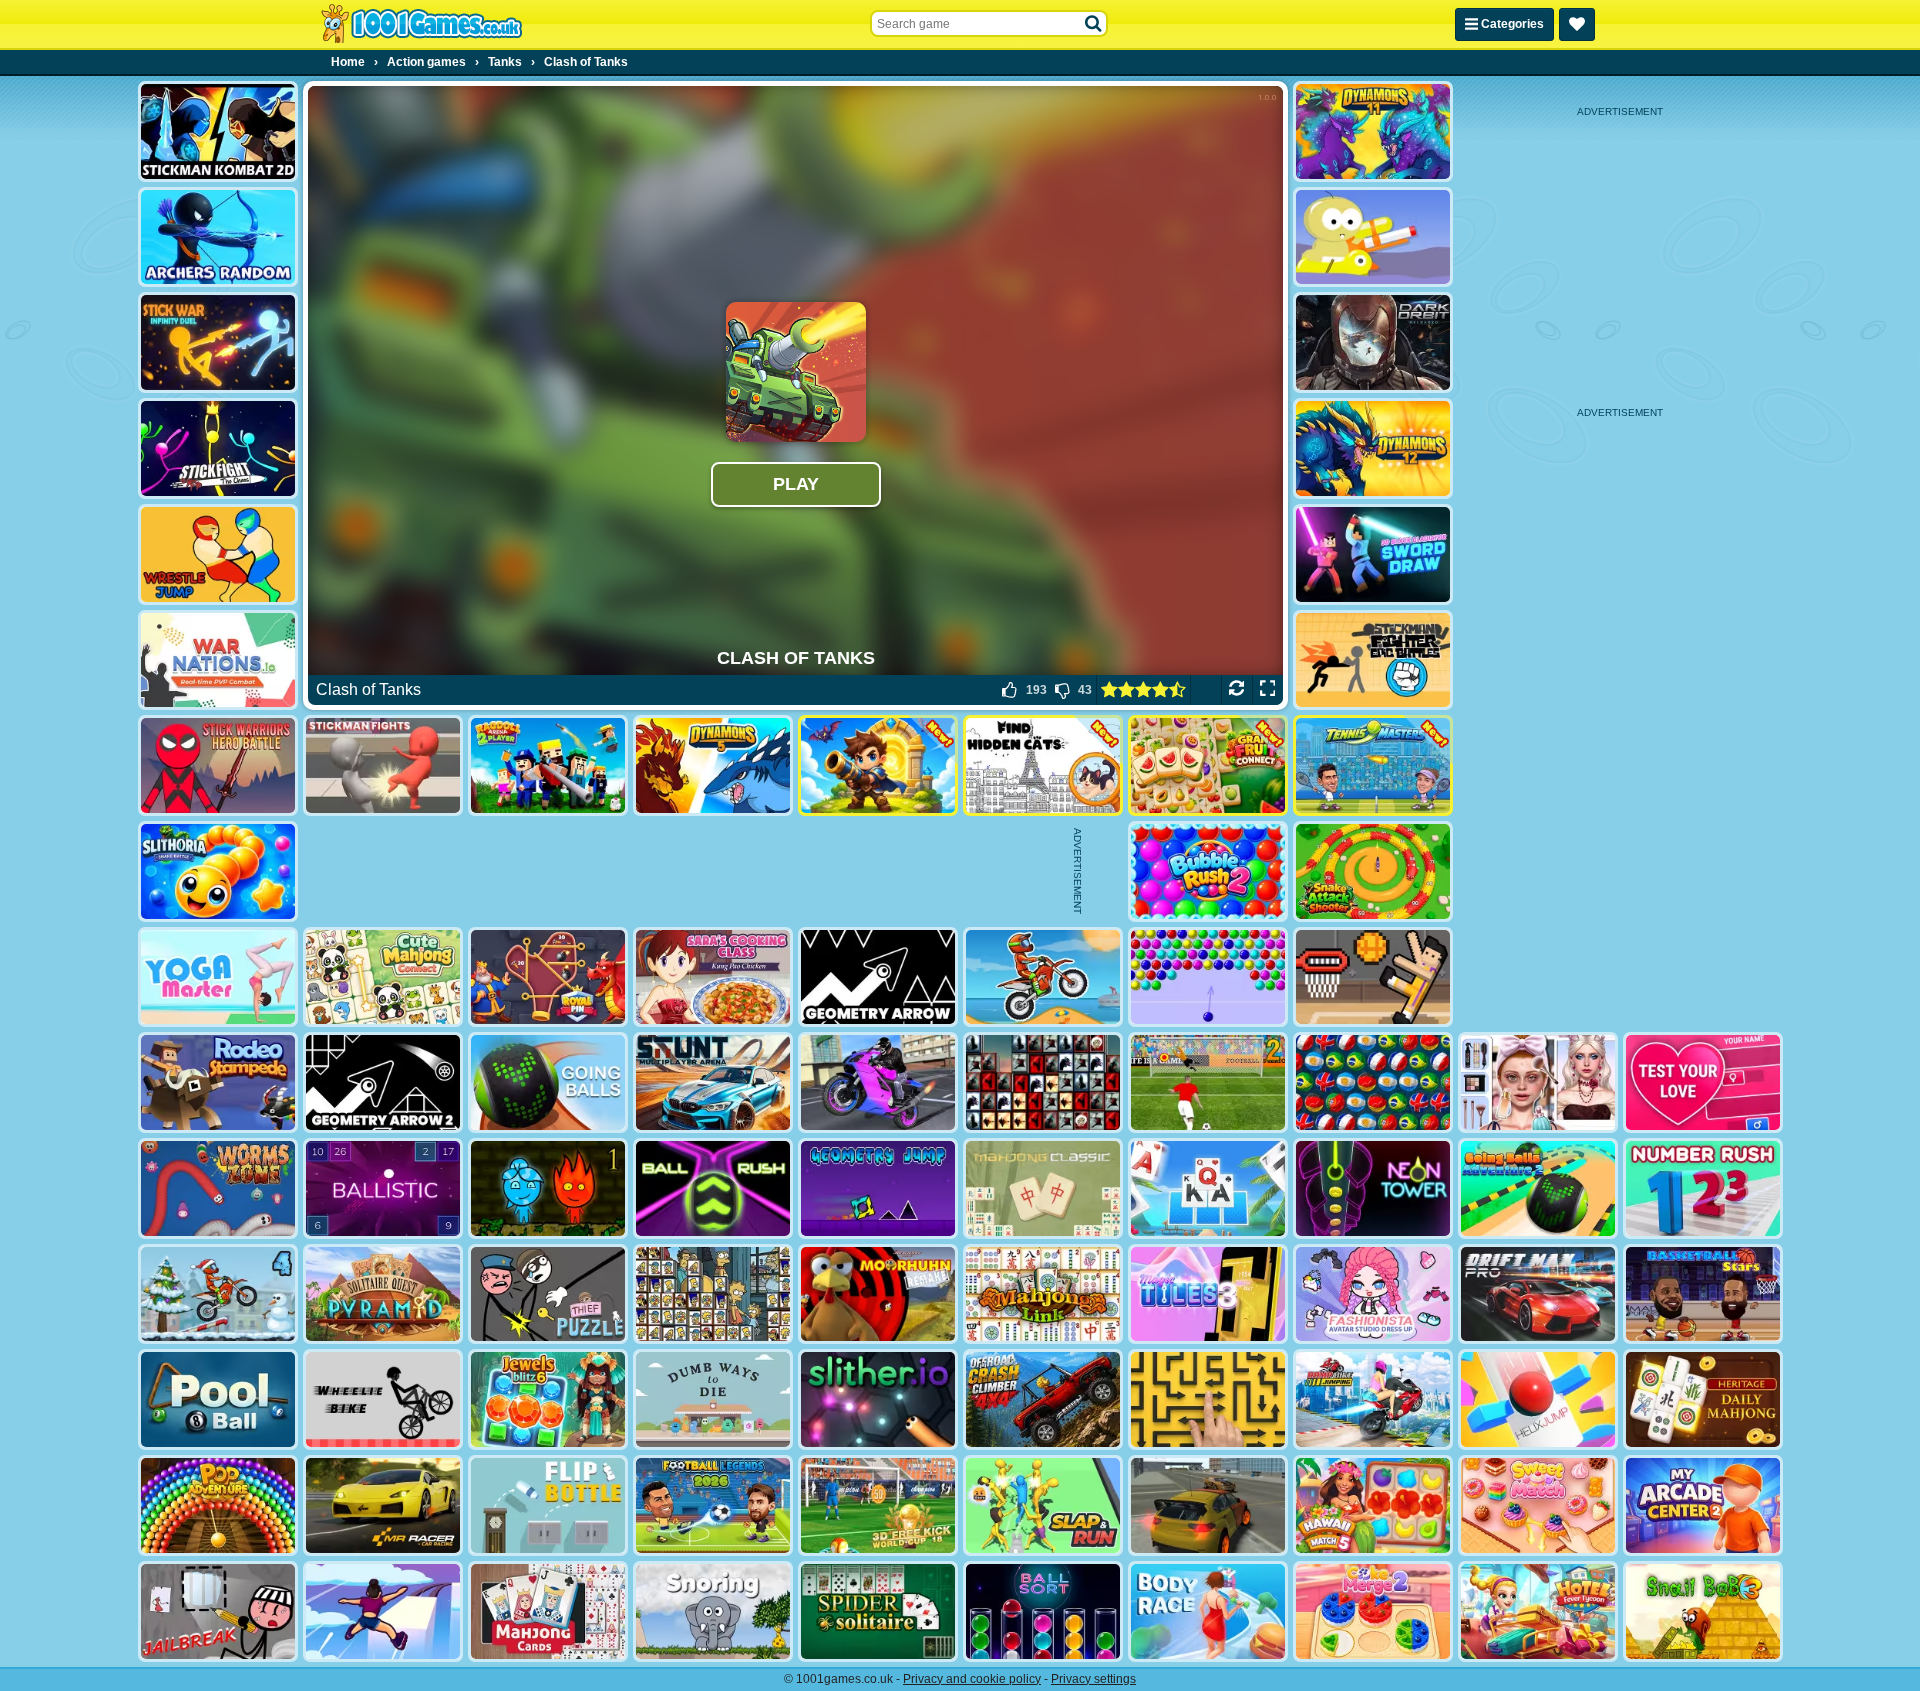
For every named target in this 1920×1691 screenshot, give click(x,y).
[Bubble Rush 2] (1208, 871)
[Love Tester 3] (1703, 1082)
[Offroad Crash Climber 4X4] (1043, 1399)
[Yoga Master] (218, 977)
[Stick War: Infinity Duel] (218, 342)
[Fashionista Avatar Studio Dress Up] (1373, 1294)
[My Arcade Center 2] (1703, 1505)
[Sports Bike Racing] (878, 1082)
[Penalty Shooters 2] (1208, 1082)
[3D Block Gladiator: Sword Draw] (1373, 554)
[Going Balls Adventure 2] (1538, 1188)
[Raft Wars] (1373, 237)
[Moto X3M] (1043, 977)
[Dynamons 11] (1373, 131)
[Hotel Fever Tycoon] (1538, 1611)
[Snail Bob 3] (1703, 1611)
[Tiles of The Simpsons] (713, 1294)
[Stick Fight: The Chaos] (218, 448)
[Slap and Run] (1043, 1505)
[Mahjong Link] (1043, 1294)
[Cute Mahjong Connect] (383, 977)
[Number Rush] (1703, 1188)
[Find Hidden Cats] (1043, 765)
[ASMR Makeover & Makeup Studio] (1538, 1082)
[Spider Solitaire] (878, 1611)
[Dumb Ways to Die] (713, 1399)
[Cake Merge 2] (1373, 1611)
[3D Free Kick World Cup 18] (878, 1505)
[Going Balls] (548, 1082)
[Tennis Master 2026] (1373, 765)
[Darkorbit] (1373, 342)
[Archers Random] (218, 237)
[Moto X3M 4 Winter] (218, 1294)
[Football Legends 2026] (713, 1505)
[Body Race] (1208, 1611)
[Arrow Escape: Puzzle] (1208, 1399)
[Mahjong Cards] (548, 1611)
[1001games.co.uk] (421, 24)
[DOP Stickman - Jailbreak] (218, 1611)
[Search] (1094, 24)
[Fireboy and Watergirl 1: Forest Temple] (548, 1188)
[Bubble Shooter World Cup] (1373, 1082)
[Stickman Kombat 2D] (218, 131)
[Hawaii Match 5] (1373, 1505)
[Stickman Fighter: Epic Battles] (1373, 660)
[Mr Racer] (383, 1505)
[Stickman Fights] (383, 765)
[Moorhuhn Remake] (878, 1294)
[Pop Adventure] (218, 1505)
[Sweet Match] (1538, 1505)
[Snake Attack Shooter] (1373, 871)
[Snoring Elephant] (713, 1611)
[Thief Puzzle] (548, 1294)
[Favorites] (1577, 24)
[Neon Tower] (1373, 1188)
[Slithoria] (218, 871)
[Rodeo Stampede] (218, 1082)
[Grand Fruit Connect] (1208, 765)
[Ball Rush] (713, 1188)
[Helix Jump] (1538, 1399)
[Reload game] (1236, 690)
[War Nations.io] (218, 660)
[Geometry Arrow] (878, 977)
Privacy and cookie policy (972, 1679)
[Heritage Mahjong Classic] (1703, 1399)
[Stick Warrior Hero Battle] (218, 765)
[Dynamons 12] (1373, 448)
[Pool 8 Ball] (218, 1399)
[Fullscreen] (1267, 690)
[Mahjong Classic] (1043, 1188)
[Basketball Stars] (1703, 1294)
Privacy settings (1093, 1679)
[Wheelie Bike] (383, 1399)
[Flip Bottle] (548, 1505)
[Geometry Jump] (878, 1188)
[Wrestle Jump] (218, 554)
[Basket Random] (1373, 977)
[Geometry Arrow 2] (383, 1082)
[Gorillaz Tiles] (1043, 1082)
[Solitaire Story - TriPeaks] (1208, 1188)
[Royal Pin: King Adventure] (548, 977)
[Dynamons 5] (713, 765)
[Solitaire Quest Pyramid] (383, 1294)
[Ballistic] (383, 1188)
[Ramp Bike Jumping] (1373, 1399)
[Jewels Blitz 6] (548, 1399)
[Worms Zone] (218, 1188)
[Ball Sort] (1043, 1611)
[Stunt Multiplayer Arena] (713, 1082)
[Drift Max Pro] (1538, 1294)
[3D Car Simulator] (1208, 1505)
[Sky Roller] (383, 1611)
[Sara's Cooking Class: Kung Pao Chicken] (713, 977)
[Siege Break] (878, 765)
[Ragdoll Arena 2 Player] (548, 765)
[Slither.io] (878, 1399)
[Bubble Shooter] (1208, 977)
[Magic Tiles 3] (1208, 1294)
